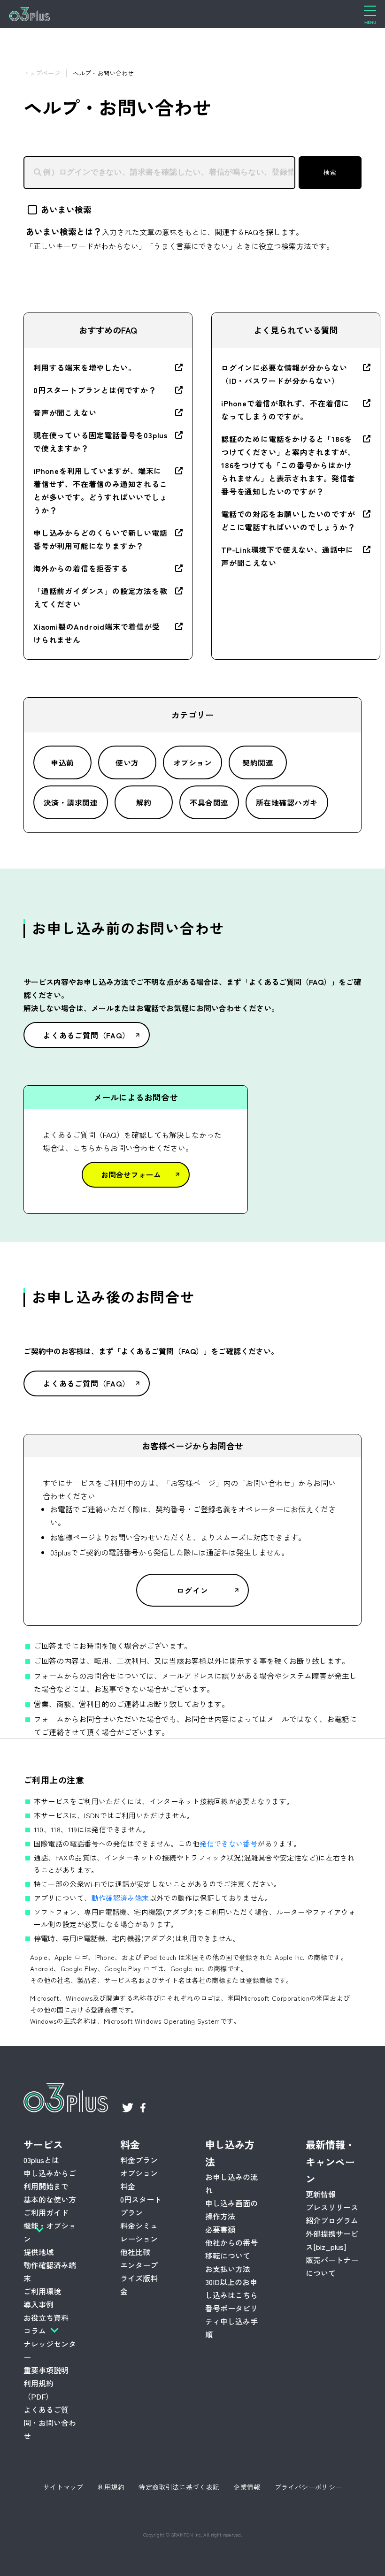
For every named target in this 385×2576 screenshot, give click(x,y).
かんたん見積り (293, 2562)
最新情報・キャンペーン (330, 2162)
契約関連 (258, 762)
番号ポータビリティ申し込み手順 (231, 2321)
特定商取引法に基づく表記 (179, 2487)
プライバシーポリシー (308, 2487)
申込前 (62, 762)
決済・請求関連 (71, 802)
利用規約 (111, 2487)
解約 (144, 802)
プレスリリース (332, 2207)
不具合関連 (209, 802)
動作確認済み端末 (120, 1898)
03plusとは (41, 2160)
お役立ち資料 (46, 2317)
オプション (192, 762)
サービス (43, 2144)
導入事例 (38, 2304)
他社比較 (135, 2252)
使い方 (127, 762)
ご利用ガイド (46, 2212)
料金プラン (139, 2160)
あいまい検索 (66, 209)
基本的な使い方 (50, 2199)
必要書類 (220, 2229)
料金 (130, 2144)
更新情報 (321, 2194)
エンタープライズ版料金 (139, 2278)
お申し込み (100, 2562)
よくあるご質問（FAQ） (87, 1035)
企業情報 (247, 2487)
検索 (330, 172)
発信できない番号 (228, 1843)
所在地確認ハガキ (287, 802)
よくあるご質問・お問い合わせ (50, 2423)
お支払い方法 (228, 2269)
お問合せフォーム (131, 1174)
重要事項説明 (46, 2370)
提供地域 (38, 2252)
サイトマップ (63, 2487)
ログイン (192, 1590)
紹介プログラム (332, 2220)
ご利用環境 (42, 2291)
